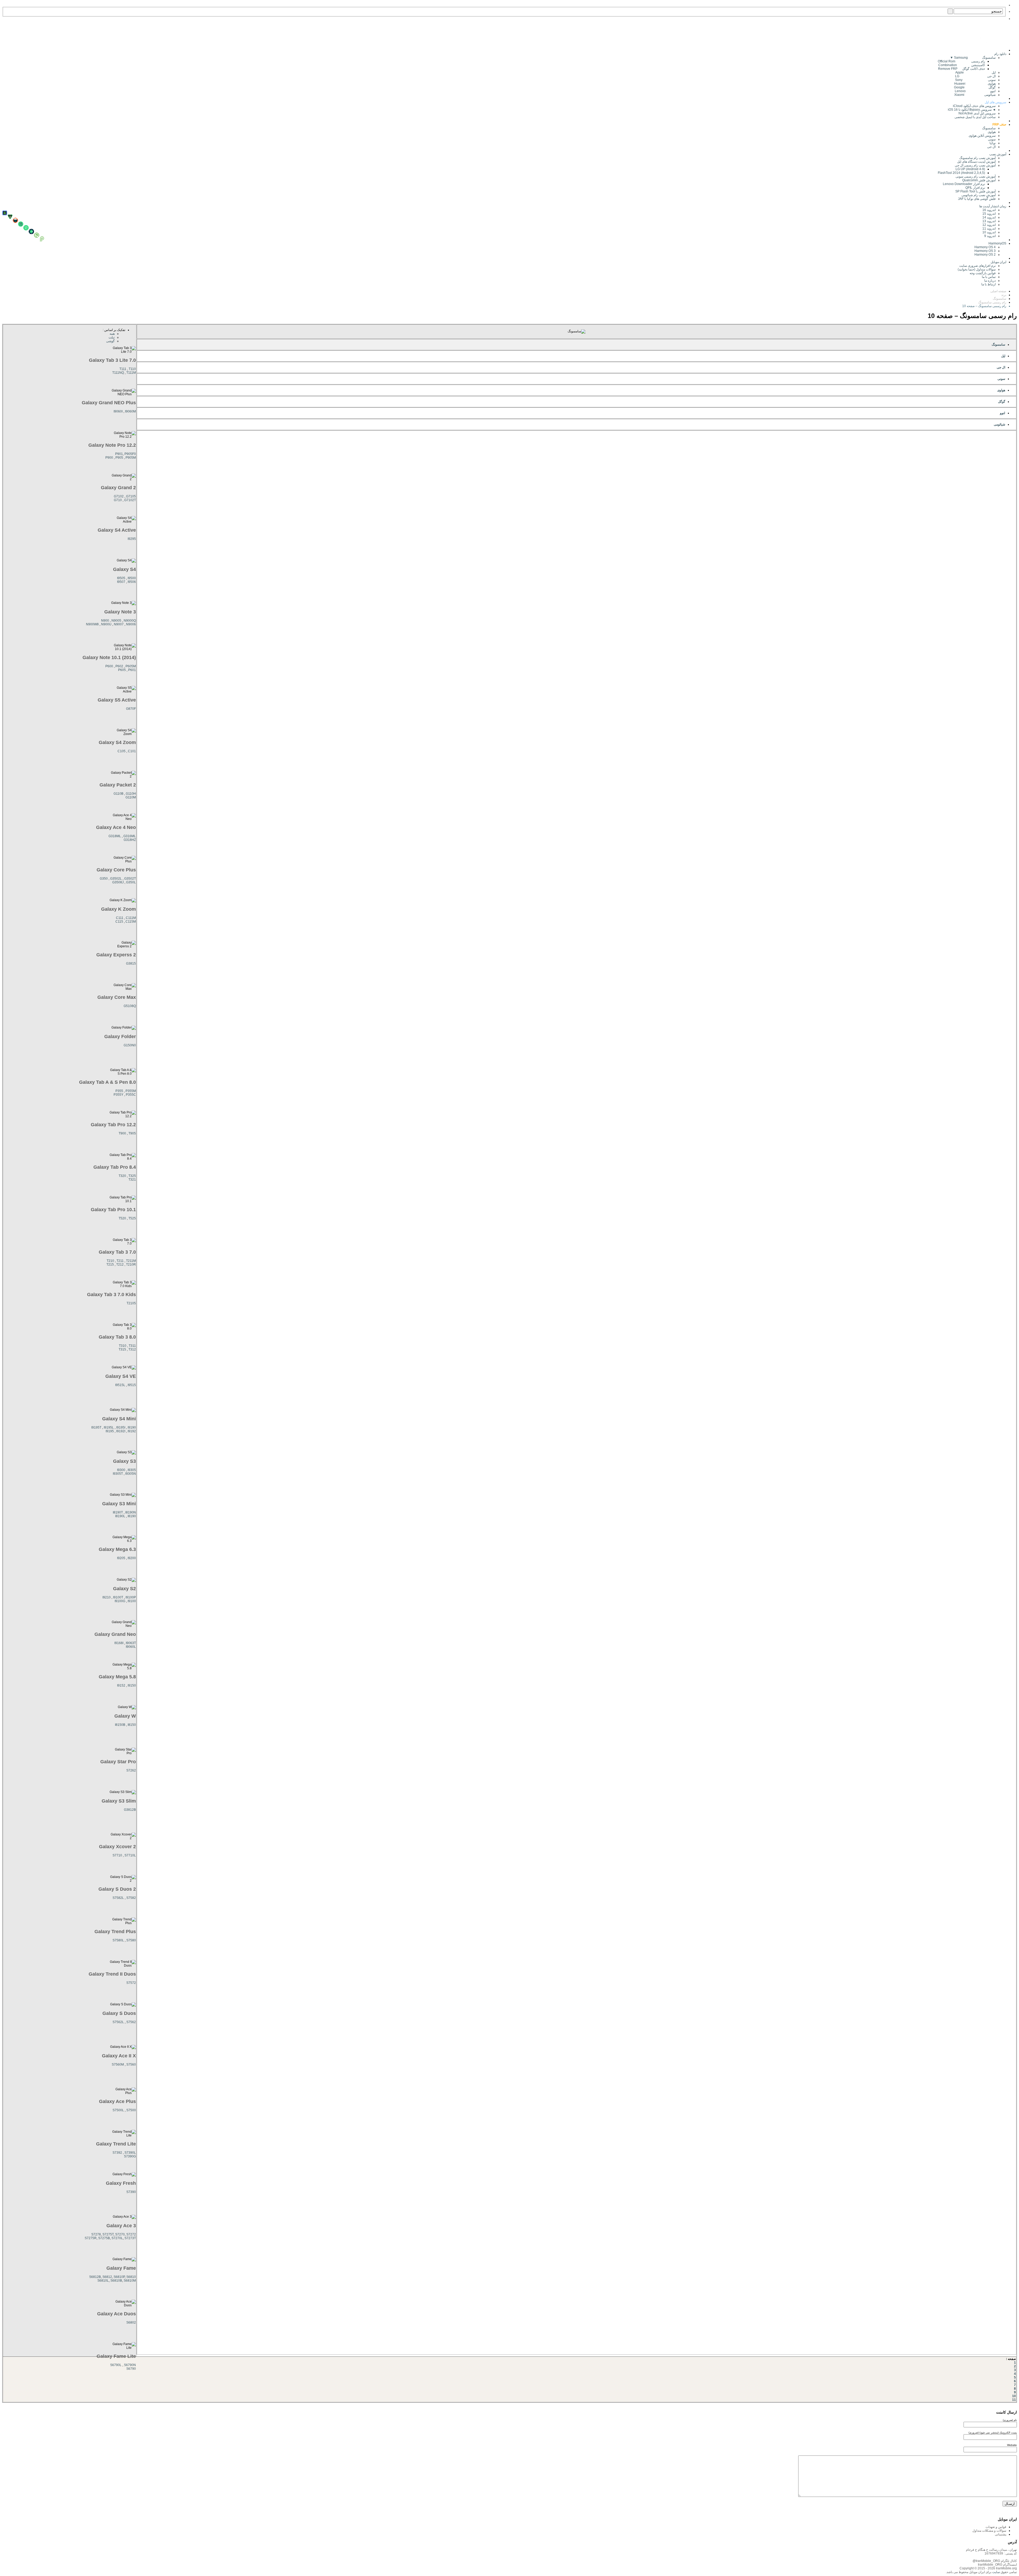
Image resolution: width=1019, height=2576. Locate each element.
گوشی (110, 341)
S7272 (131, 2234)
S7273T (130, 2238)
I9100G (120, 1601)
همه (112, 334)
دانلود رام (1000, 54)
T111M (131, 373)
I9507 (121, 582)
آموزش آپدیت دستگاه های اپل (976, 162)
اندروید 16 (989, 210)
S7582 (131, 1898)
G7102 (119, 496)
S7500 (131, 2110)
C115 (119, 922)
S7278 (96, 2234)
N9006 (131, 624)
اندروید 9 (990, 236)
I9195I (121, 1427)
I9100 (132, 1601)
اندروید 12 (988, 225)
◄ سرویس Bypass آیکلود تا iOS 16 (972, 110)
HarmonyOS (997, 243)
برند (1004, 295)
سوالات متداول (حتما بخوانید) (977, 269)
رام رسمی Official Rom (961, 61)
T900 (122, 1133)
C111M (131, 918)
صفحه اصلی (998, 291)
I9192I (121, 1431)
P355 (119, 1091)
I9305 (132, 1470)
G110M (131, 797)
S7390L (130, 2153)
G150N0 (130, 1045)
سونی (992, 139)
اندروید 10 (989, 232)
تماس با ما (989, 277)
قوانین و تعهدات (996, 2527)
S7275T (108, 2234)
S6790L (116, 2365)
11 (1014, 2400)
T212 (120, 1265)
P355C (131, 1095)
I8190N (131, 1512)
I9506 (132, 582)
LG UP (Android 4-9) (970, 169)
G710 (118, 500)
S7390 (131, 2192)
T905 (132, 1133)
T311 (132, 1346)
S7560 (131, 2065)
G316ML (130, 836)
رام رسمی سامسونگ (992, 302)
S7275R (91, 2238)
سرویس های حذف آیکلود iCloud (974, 106)
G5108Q (130, 1006)
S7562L (118, 2022)
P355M (131, 1091)
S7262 (131, 1770)
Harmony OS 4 (985, 247)
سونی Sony (975, 80)
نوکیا (993, 143)
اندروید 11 (988, 229)
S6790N (130, 2365)
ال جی (991, 147)
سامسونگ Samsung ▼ (973, 58)
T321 (132, 1180)
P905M (131, 458)
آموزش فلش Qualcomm (979, 180)
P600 (109, 666)
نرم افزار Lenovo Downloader (964, 184)
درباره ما (990, 281)
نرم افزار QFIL (975, 188)
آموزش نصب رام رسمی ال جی (975, 165)
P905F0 (130, 454)
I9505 (121, 578)
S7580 (131, 1940)
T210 (110, 1261)
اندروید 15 (989, 214)
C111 (120, 918)
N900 (105, 621)
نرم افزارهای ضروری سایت (977, 266)
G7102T (130, 500)
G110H (131, 794)
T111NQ (118, 373)
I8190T (118, 1512)
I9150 (132, 1685)
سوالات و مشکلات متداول (989, 2531)
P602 (119, 666)
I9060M (130, 411)
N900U (106, 624)
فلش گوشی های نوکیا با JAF (977, 199)
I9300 (121, 1470)
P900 (109, 458)
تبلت (112, 337)
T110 (132, 369)
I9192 (132, 1431)
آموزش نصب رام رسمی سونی (976, 177)
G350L (131, 882)
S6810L (103, 2281)
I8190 (132, 1516)
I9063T (131, 1643)
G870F (131, 709)
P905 (119, 458)
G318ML (115, 836)
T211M (131, 1261)
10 (1014, 2396)
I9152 (121, 1685)
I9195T (96, 1427)
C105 (122, 751)
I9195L (109, 1427)
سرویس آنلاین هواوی (982, 136)
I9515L (120, 1385)
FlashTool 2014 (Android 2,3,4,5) (961, 173)
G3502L (116, 879)
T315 (122, 1349)
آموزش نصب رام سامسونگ (977, 158)
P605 (122, 670)
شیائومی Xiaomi (975, 95)
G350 (104, 879)
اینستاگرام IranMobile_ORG (997, 2565)
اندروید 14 (989, 217)
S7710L (130, 1855)
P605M (131, 666)
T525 (132, 1218)
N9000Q (130, 621)
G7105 (131, 496)
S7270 (120, 2234)
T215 (110, 1265)
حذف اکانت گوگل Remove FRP (962, 69)
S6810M (130, 2281)
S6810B (116, 2281)
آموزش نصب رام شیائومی (979, 195)
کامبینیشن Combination (962, 65)
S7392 (117, 2153)
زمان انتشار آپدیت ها (993, 206)
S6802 (131, 2323)
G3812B (130, 1810)
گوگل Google (975, 87)
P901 (119, 454)
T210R (131, 1265)
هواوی (992, 132)
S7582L (118, 1898)
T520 (122, 1218)
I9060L (131, 1647)
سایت (996, 2572)
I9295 (132, 539)
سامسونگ (989, 128)
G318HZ (130, 840)
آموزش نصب (998, 154)
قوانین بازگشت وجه (983, 273)
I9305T (118, 1474)
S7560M (118, 2065)
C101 (132, 751)
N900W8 (92, 624)
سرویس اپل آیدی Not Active (977, 113)
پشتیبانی (1001, 2534)
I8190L (120, 1516)
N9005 (116, 621)
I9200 (132, 1558)
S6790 (131, 2369)
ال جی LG (975, 76)
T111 (123, 369)
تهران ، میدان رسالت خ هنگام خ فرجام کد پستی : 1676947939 (991, 2552)
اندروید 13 (989, 221)
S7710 (117, 1855)
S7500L (118, 2110)
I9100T (118, 1597)
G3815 (131, 964)
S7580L (118, 1940)
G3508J (118, 882)
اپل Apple (975, 72)
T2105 (131, 1303)
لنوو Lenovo (975, 91)
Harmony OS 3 (985, 251)
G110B (118, 794)
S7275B (104, 2238)
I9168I (119, 1643)
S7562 (131, 2022)
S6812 (107, 2277)
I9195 (110, 1431)
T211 (120, 1261)
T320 (122, 1176)
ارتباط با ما (988, 284)
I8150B (120, 1725)
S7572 (131, 1983)
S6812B (95, 2277)
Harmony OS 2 (985, 255)
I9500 (132, 578)
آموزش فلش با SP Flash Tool (975, 191)
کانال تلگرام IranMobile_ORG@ (995, 2561)
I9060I (118, 411)
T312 (132, 1349)
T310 (123, 1346)
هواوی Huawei (975, 84)
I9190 (132, 1427)
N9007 (119, 624)
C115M (131, 922)
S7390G (130, 2156)
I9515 (132, 1385)
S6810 (131, 2277)
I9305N (131, 1474)
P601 (132, 670)
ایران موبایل (998, 262)
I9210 (107, 1597)
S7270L (117, 2238)
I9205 (121, 1558)
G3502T (130, 879)
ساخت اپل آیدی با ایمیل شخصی (975, 117)
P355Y (118, 1095)
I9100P (131, 1597)
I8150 (132, 1725)
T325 (132, 1176)
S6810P (119, 2277)
